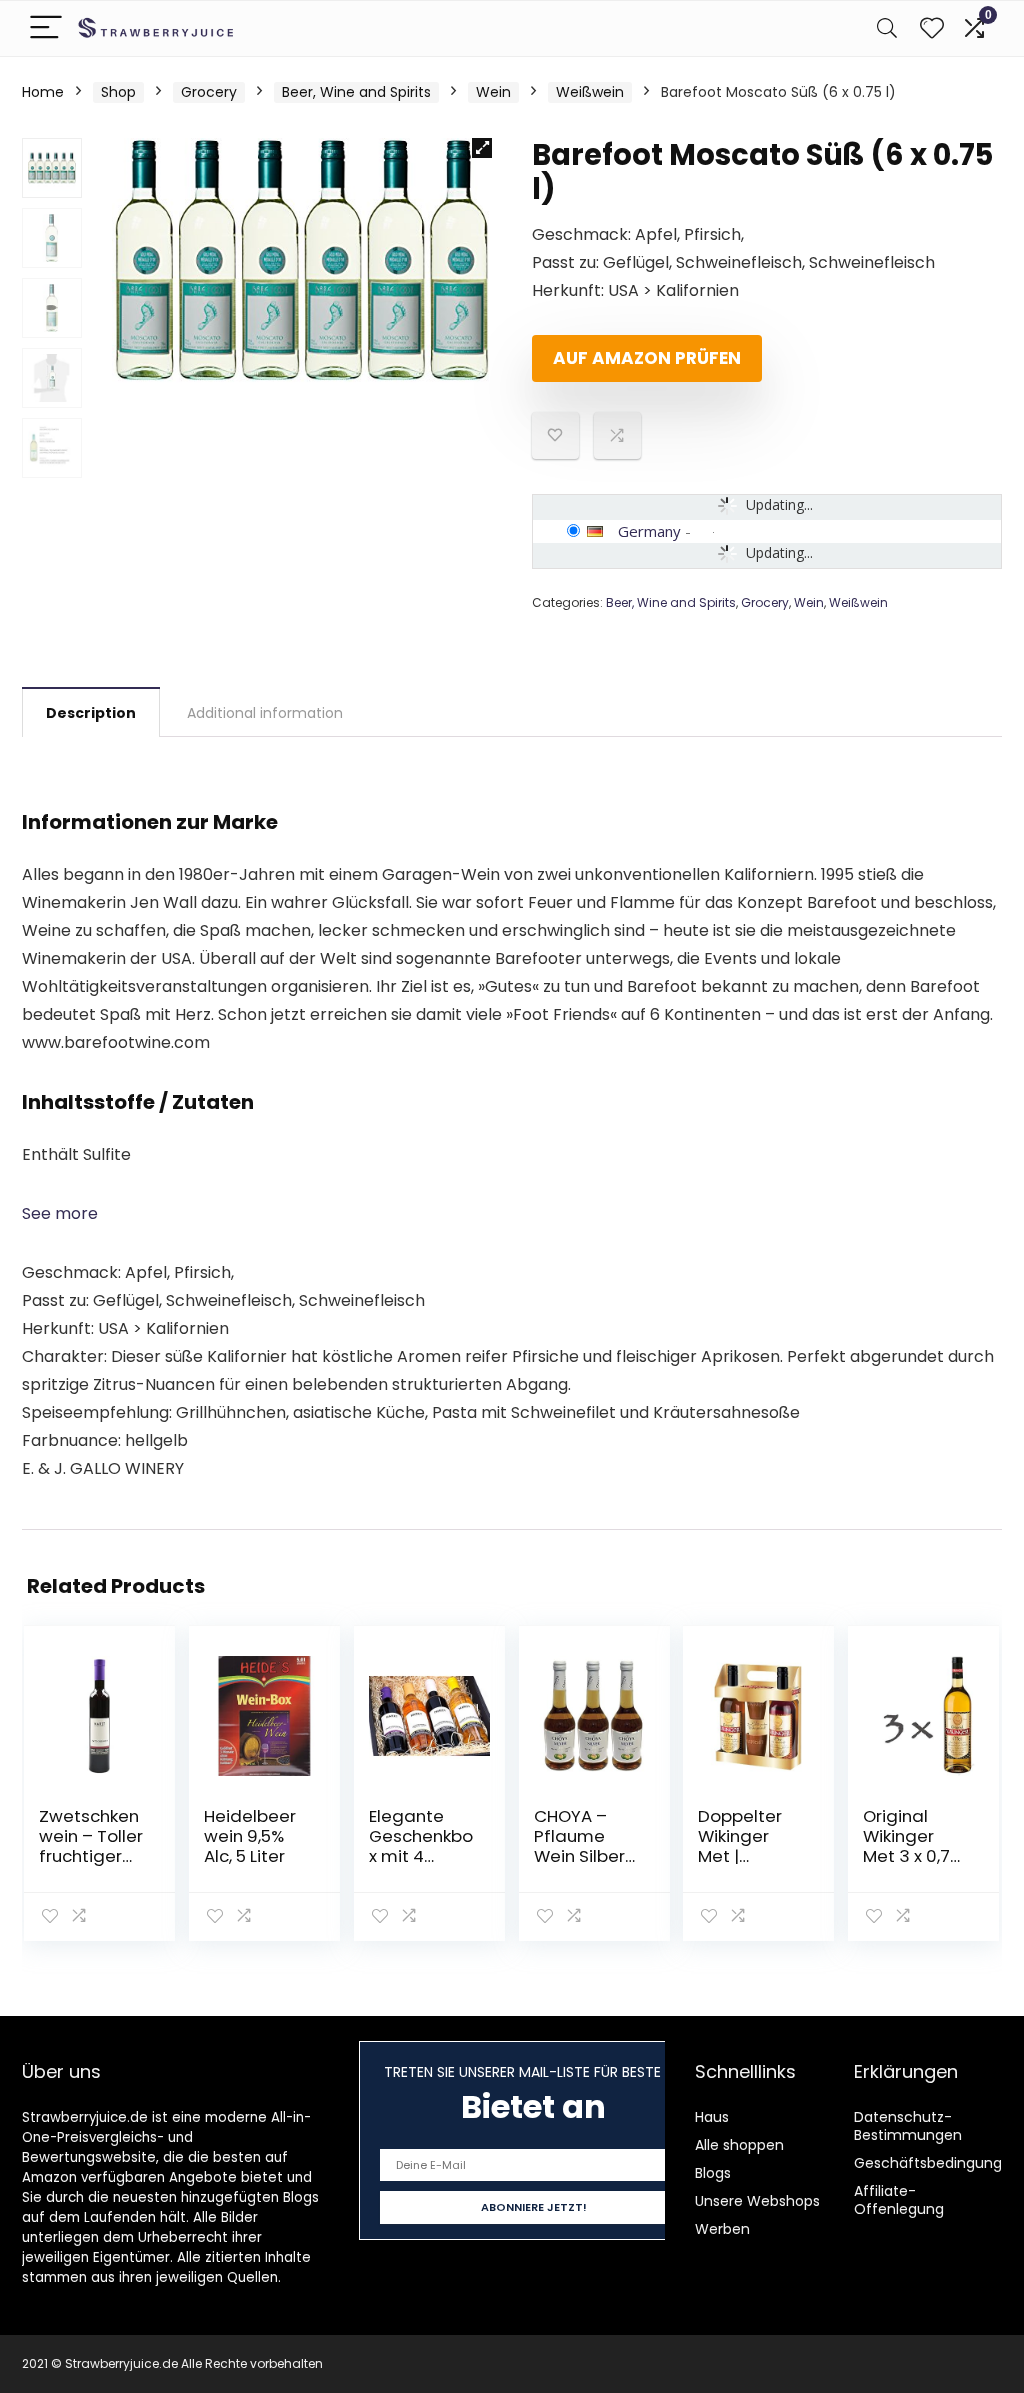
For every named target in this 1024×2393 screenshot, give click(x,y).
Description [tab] (91, 713)
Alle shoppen (739, 2145)
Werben (722, 2229)
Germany (649, 531)
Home (43, 92)
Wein (493, 92)
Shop (118, 92)
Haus (712, 2117)
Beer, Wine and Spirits (356, 92)
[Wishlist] (932, 28)
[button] (482, 148)
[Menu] (46, 28)
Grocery (209, 92)
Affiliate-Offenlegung (899, 2200)
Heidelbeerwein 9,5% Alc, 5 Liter (250, 1836)
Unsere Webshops (757, 2201)
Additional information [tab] (265, 713)
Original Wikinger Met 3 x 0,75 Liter (911, 1846)
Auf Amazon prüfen (647, 358)
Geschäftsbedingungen (937, 2163)
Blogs (713, 2173)
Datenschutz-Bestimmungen (908, 2126)
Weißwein (590, 92)
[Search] (887, 28)
